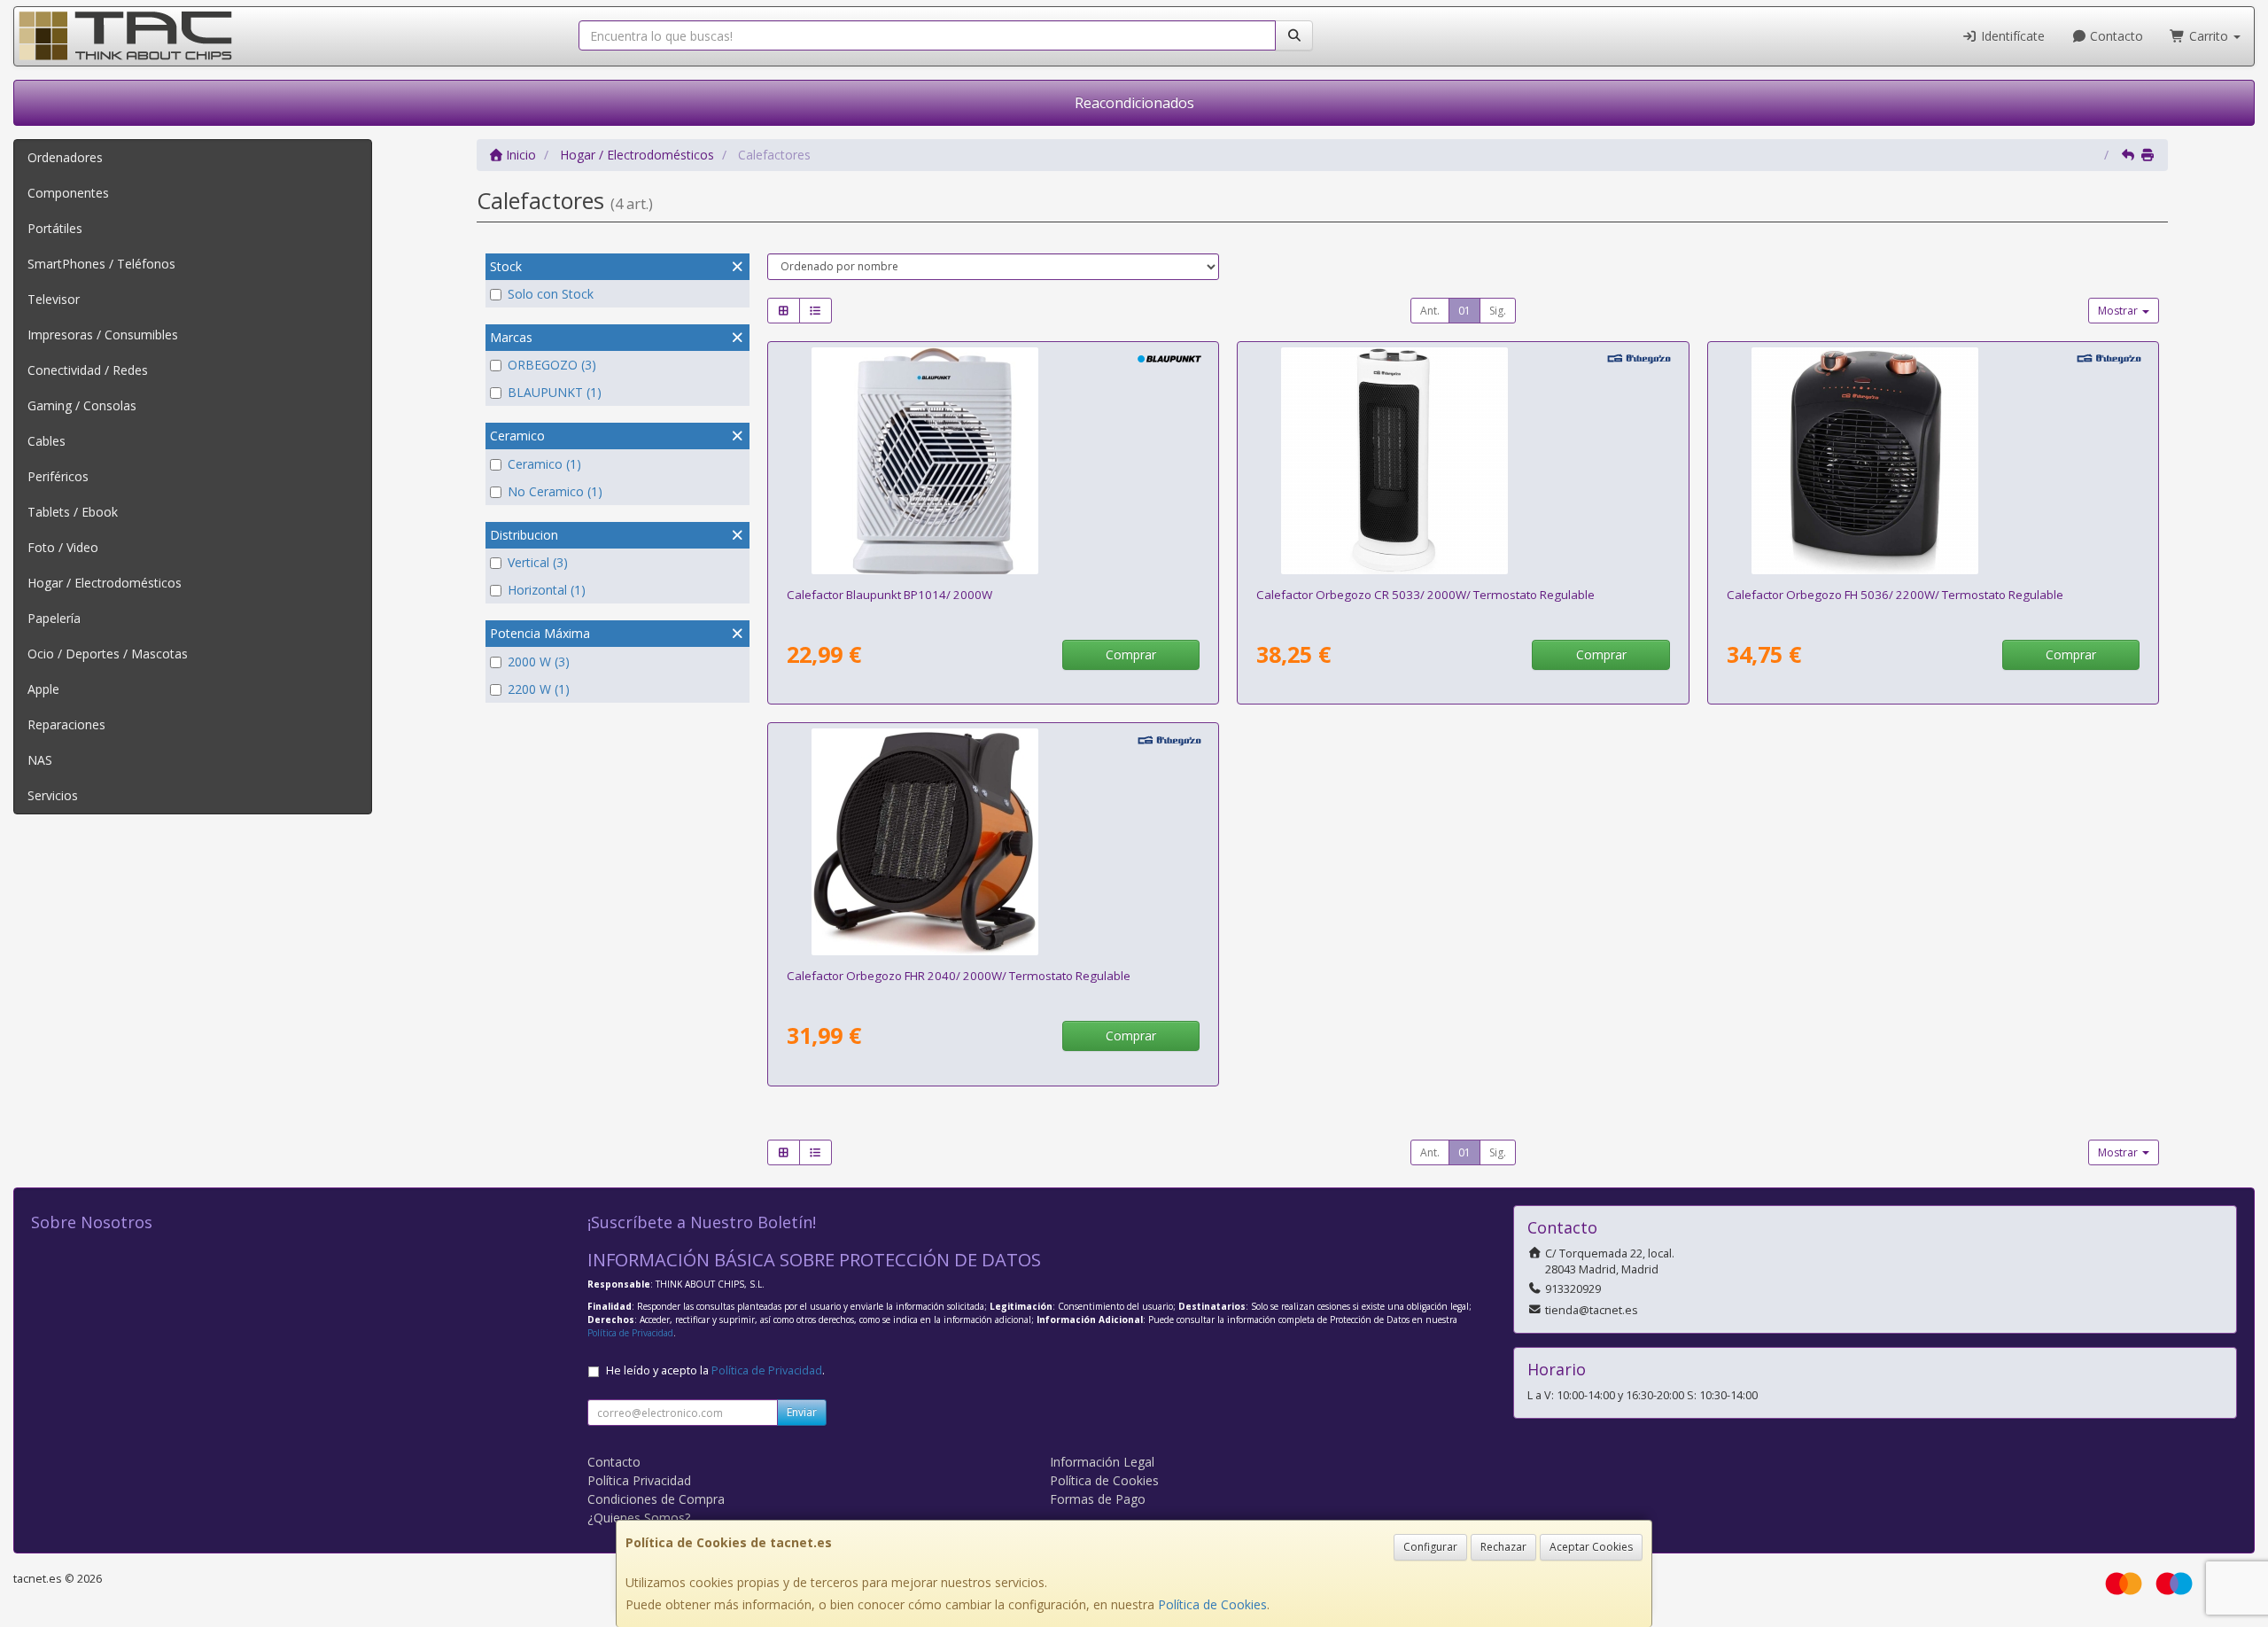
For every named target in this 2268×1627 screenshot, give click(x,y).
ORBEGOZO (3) (552, 365)
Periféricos (58, 476)
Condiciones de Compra (656, 1499)
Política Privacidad (639, 1480)
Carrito (2209, 36)
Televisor (54, 299)
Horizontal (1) (547, 590)
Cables (47, 441)
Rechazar (1503, 1547)
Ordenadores (65, 157)
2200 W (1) (539, 689)
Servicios (53, 795)
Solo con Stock (551, 294)
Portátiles (55, 228)
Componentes (68, 193)
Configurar (1430, 1547)
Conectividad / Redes (88, 370)
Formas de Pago (1098, 1499)
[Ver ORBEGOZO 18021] (1463, 461)
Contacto (2115, 36)
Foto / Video (63, 547)
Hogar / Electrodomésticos (105, 583)
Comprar (1131, 654)
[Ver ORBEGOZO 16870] (993, 842)
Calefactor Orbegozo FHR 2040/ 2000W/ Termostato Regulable (959, 976)
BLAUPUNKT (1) (555, 392)
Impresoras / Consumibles (103, 335)
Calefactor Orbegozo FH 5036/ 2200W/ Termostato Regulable (1895, 595)
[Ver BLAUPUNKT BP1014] (993, 461)
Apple (43, 689)
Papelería (54, 618)
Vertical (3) (538, 562)
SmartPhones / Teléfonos (101, 264)
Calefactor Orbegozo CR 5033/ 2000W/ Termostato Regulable (1425, 595)
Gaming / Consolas (82, 405)
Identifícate (2011, 36)
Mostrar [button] (2119, 311)
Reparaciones (66, 724)
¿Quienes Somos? (639, 1518)
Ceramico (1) (544, 464)
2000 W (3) (539, 662)
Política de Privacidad (630, 1333)
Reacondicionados (1134, 103)
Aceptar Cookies (1591, 1547)
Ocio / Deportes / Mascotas (108, 654)
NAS (40, 760)
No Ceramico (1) (555, 491)
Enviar (802, 1412)
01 (1464, 311)
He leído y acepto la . (715, 1370)
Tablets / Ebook (73, 512)
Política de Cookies (1212, 1604)
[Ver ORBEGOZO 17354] (1933, 461)
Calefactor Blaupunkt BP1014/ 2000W (889, 595)
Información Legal (1102, 1462)
